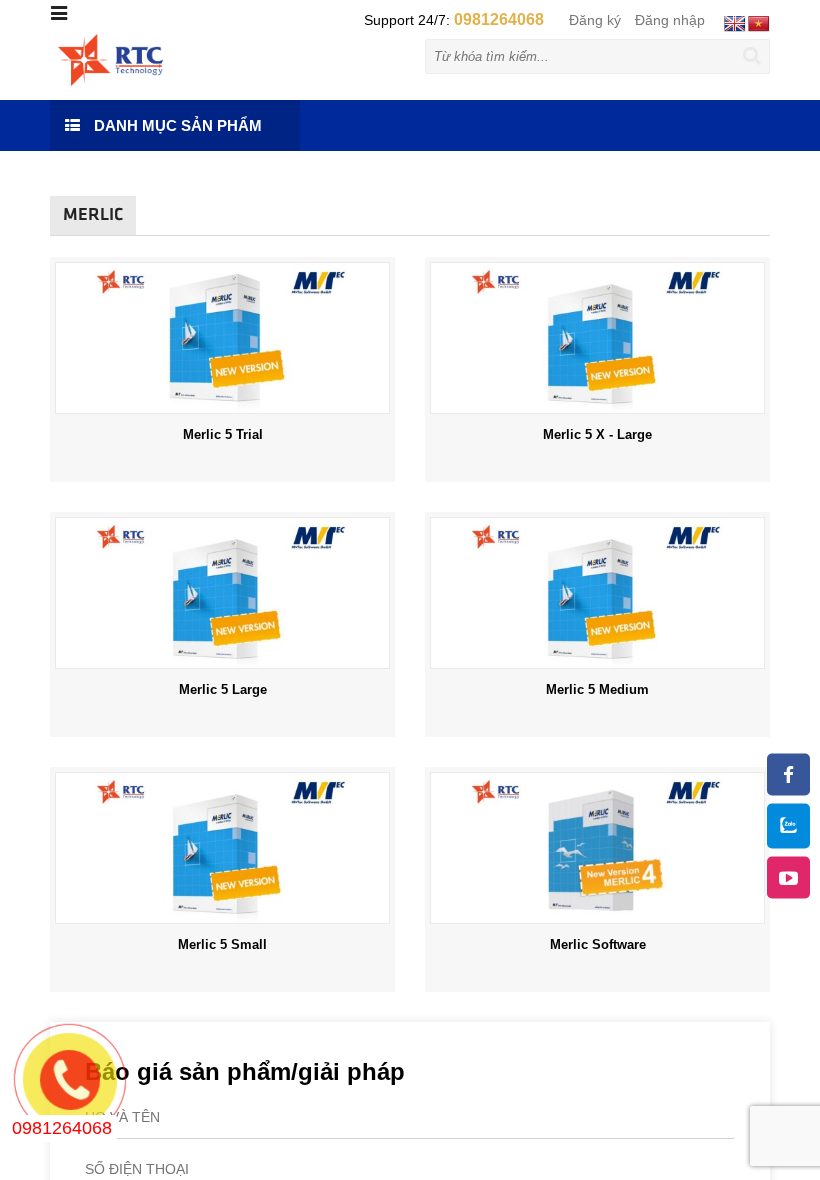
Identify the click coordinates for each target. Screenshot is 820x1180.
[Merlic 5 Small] (222, 847)
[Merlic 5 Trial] (222, 337)
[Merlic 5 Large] (222, 592)
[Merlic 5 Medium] (597, 592)
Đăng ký (595, 20)
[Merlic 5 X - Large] (597, 337)
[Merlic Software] (597, 847)
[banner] (110, 59)
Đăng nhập (670, 20)
